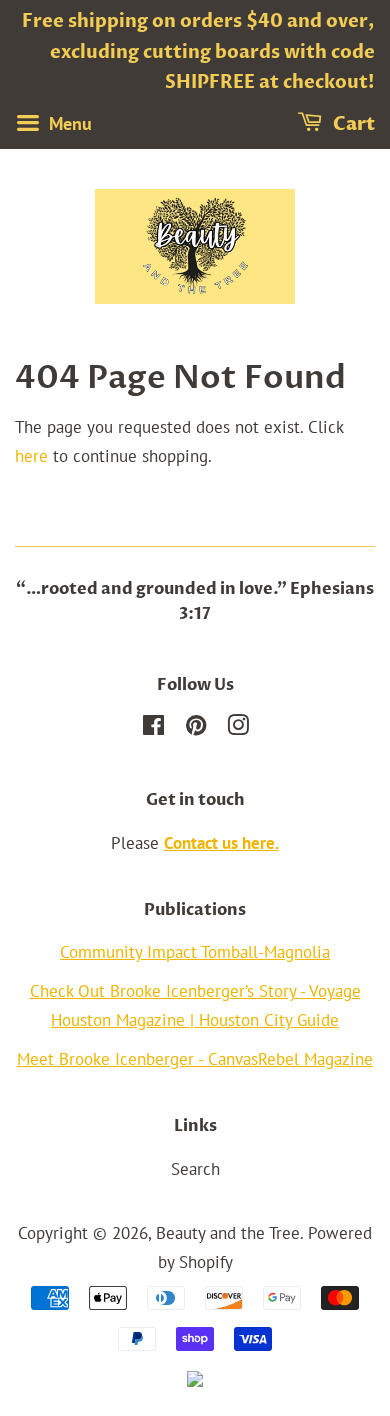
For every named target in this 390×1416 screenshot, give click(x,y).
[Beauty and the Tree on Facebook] (153, 728)
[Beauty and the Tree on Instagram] (238, 728)
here (31, 456)
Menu (68, 123)
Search (195, 1169)
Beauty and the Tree (228, 1233)
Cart (352, 124)
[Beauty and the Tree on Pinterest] (196, 728)
